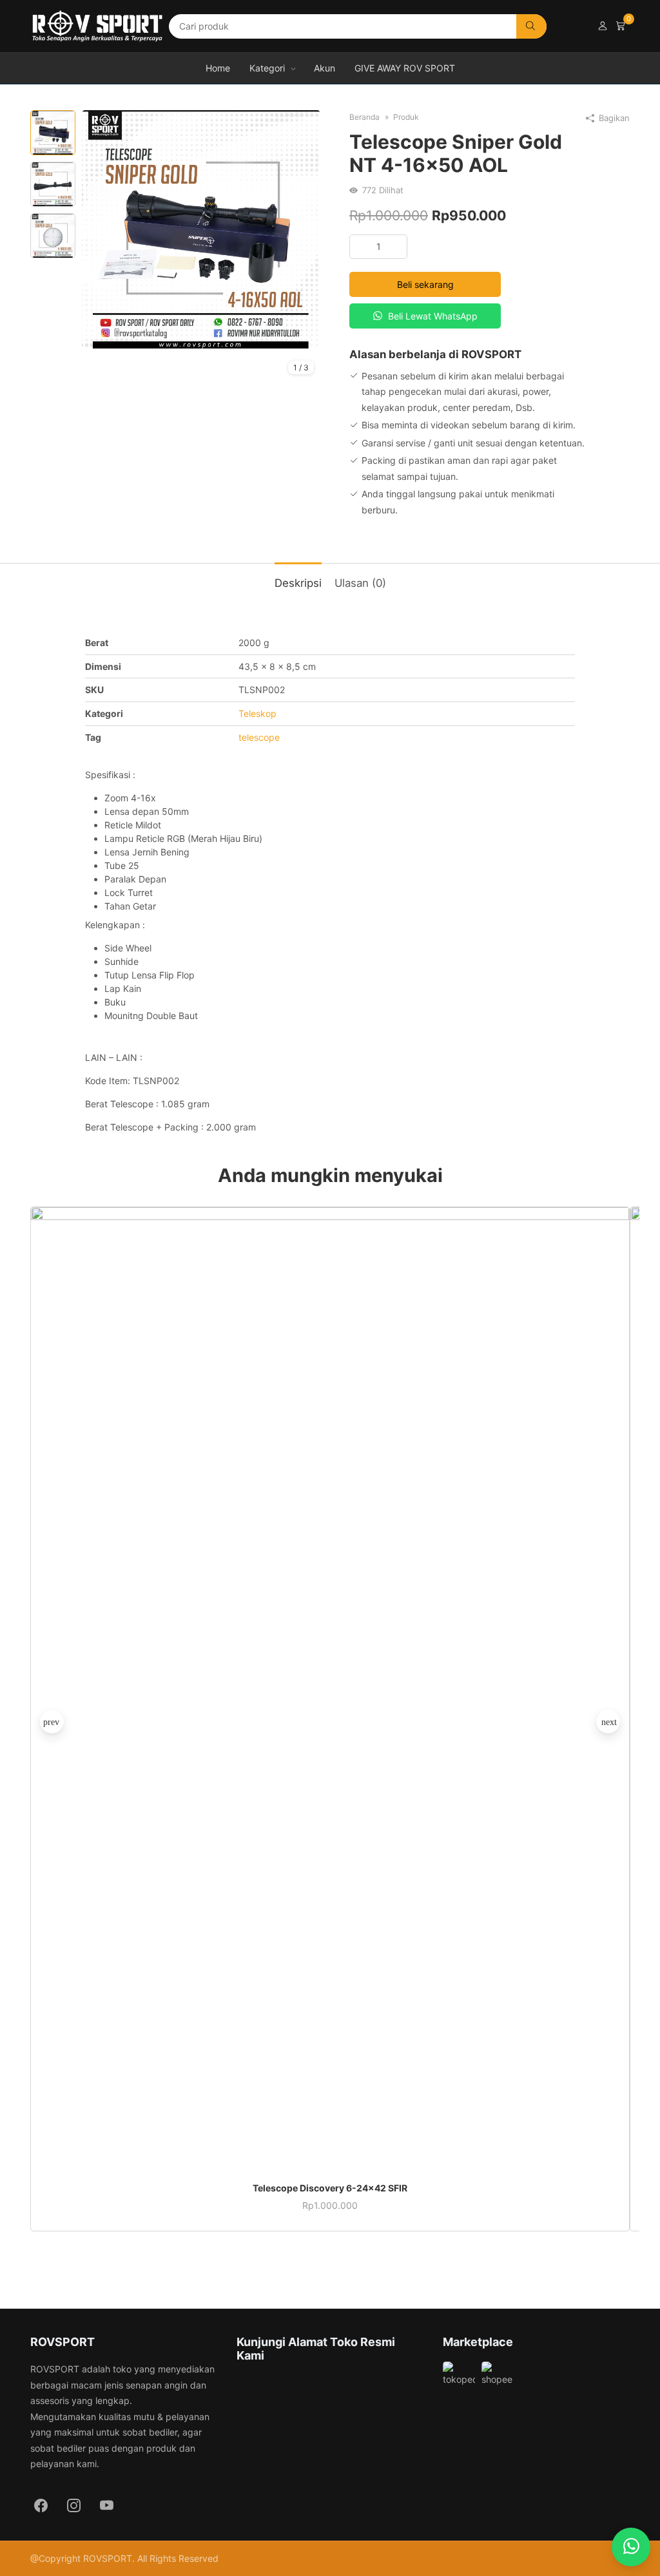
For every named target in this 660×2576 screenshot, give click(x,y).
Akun (325, 68)
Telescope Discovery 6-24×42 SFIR (330, 2188)
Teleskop (257, 713)
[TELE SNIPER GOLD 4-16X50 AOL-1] (201, 229)
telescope (259, 737)
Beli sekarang (425, 284)
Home (218, 68)
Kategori (267, 68)
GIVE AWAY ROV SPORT (405, 68)
